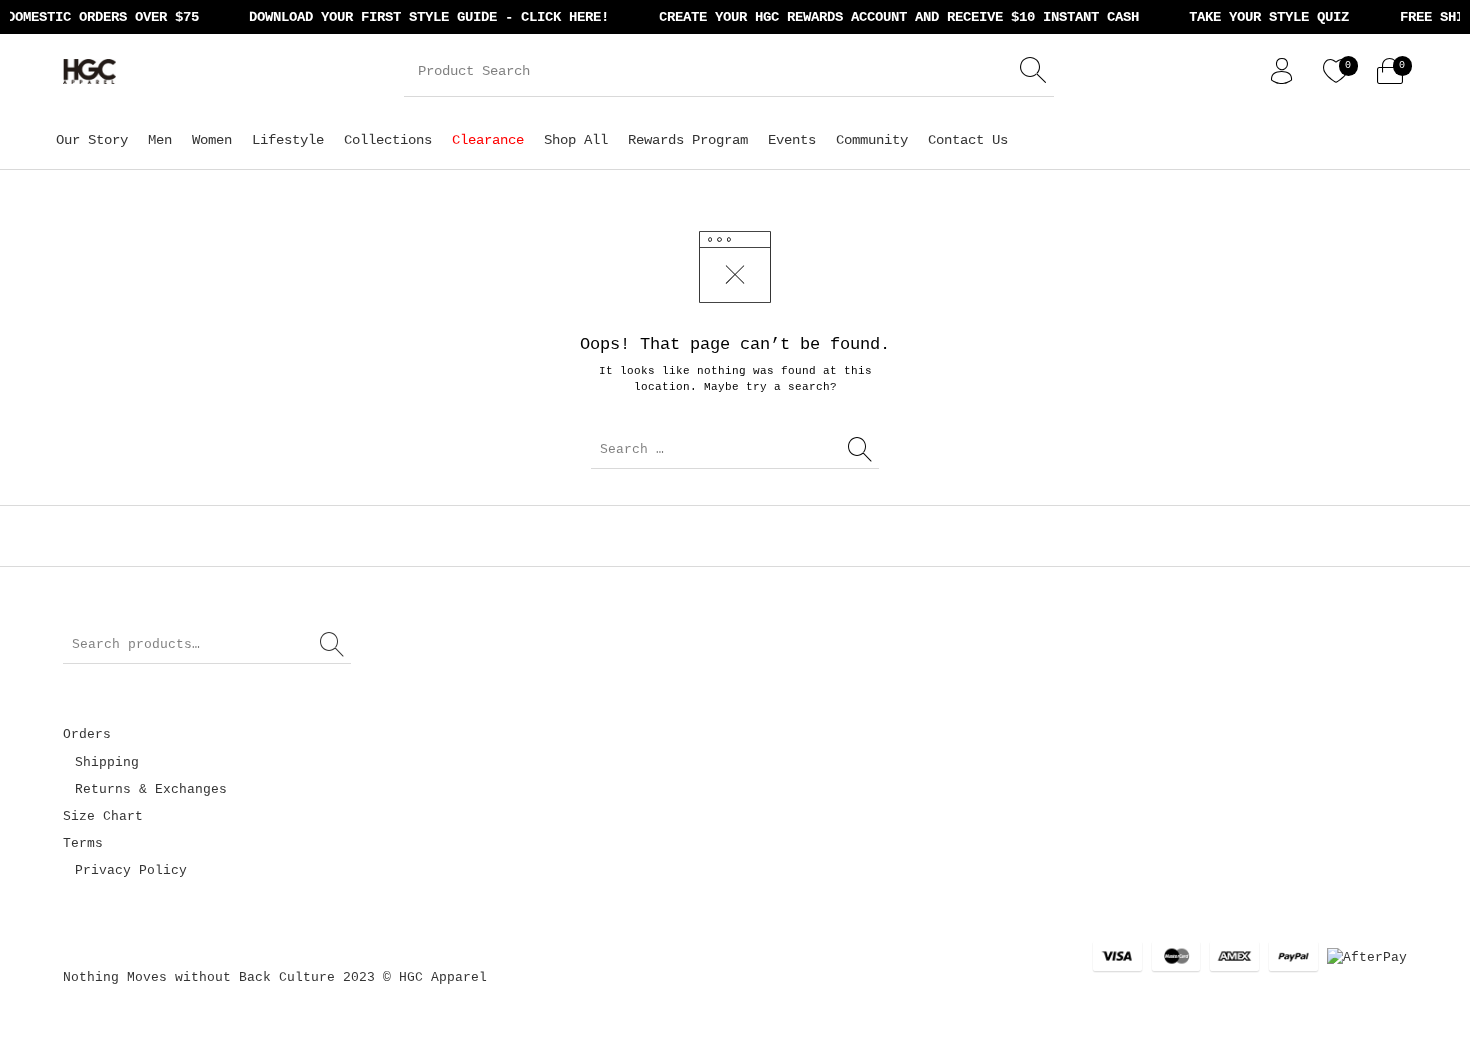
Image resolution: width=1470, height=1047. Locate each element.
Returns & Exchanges (151, 789)
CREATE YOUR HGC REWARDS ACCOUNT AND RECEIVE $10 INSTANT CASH (891, 17)
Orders (87, 734)
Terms (83, 843)
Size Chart (103, 816)
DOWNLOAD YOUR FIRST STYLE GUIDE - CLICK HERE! (421, 17)
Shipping (107, 762)
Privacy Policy (131, 870)
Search (333, 645)
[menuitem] (92, 139)
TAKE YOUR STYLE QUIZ (1261, 17)
